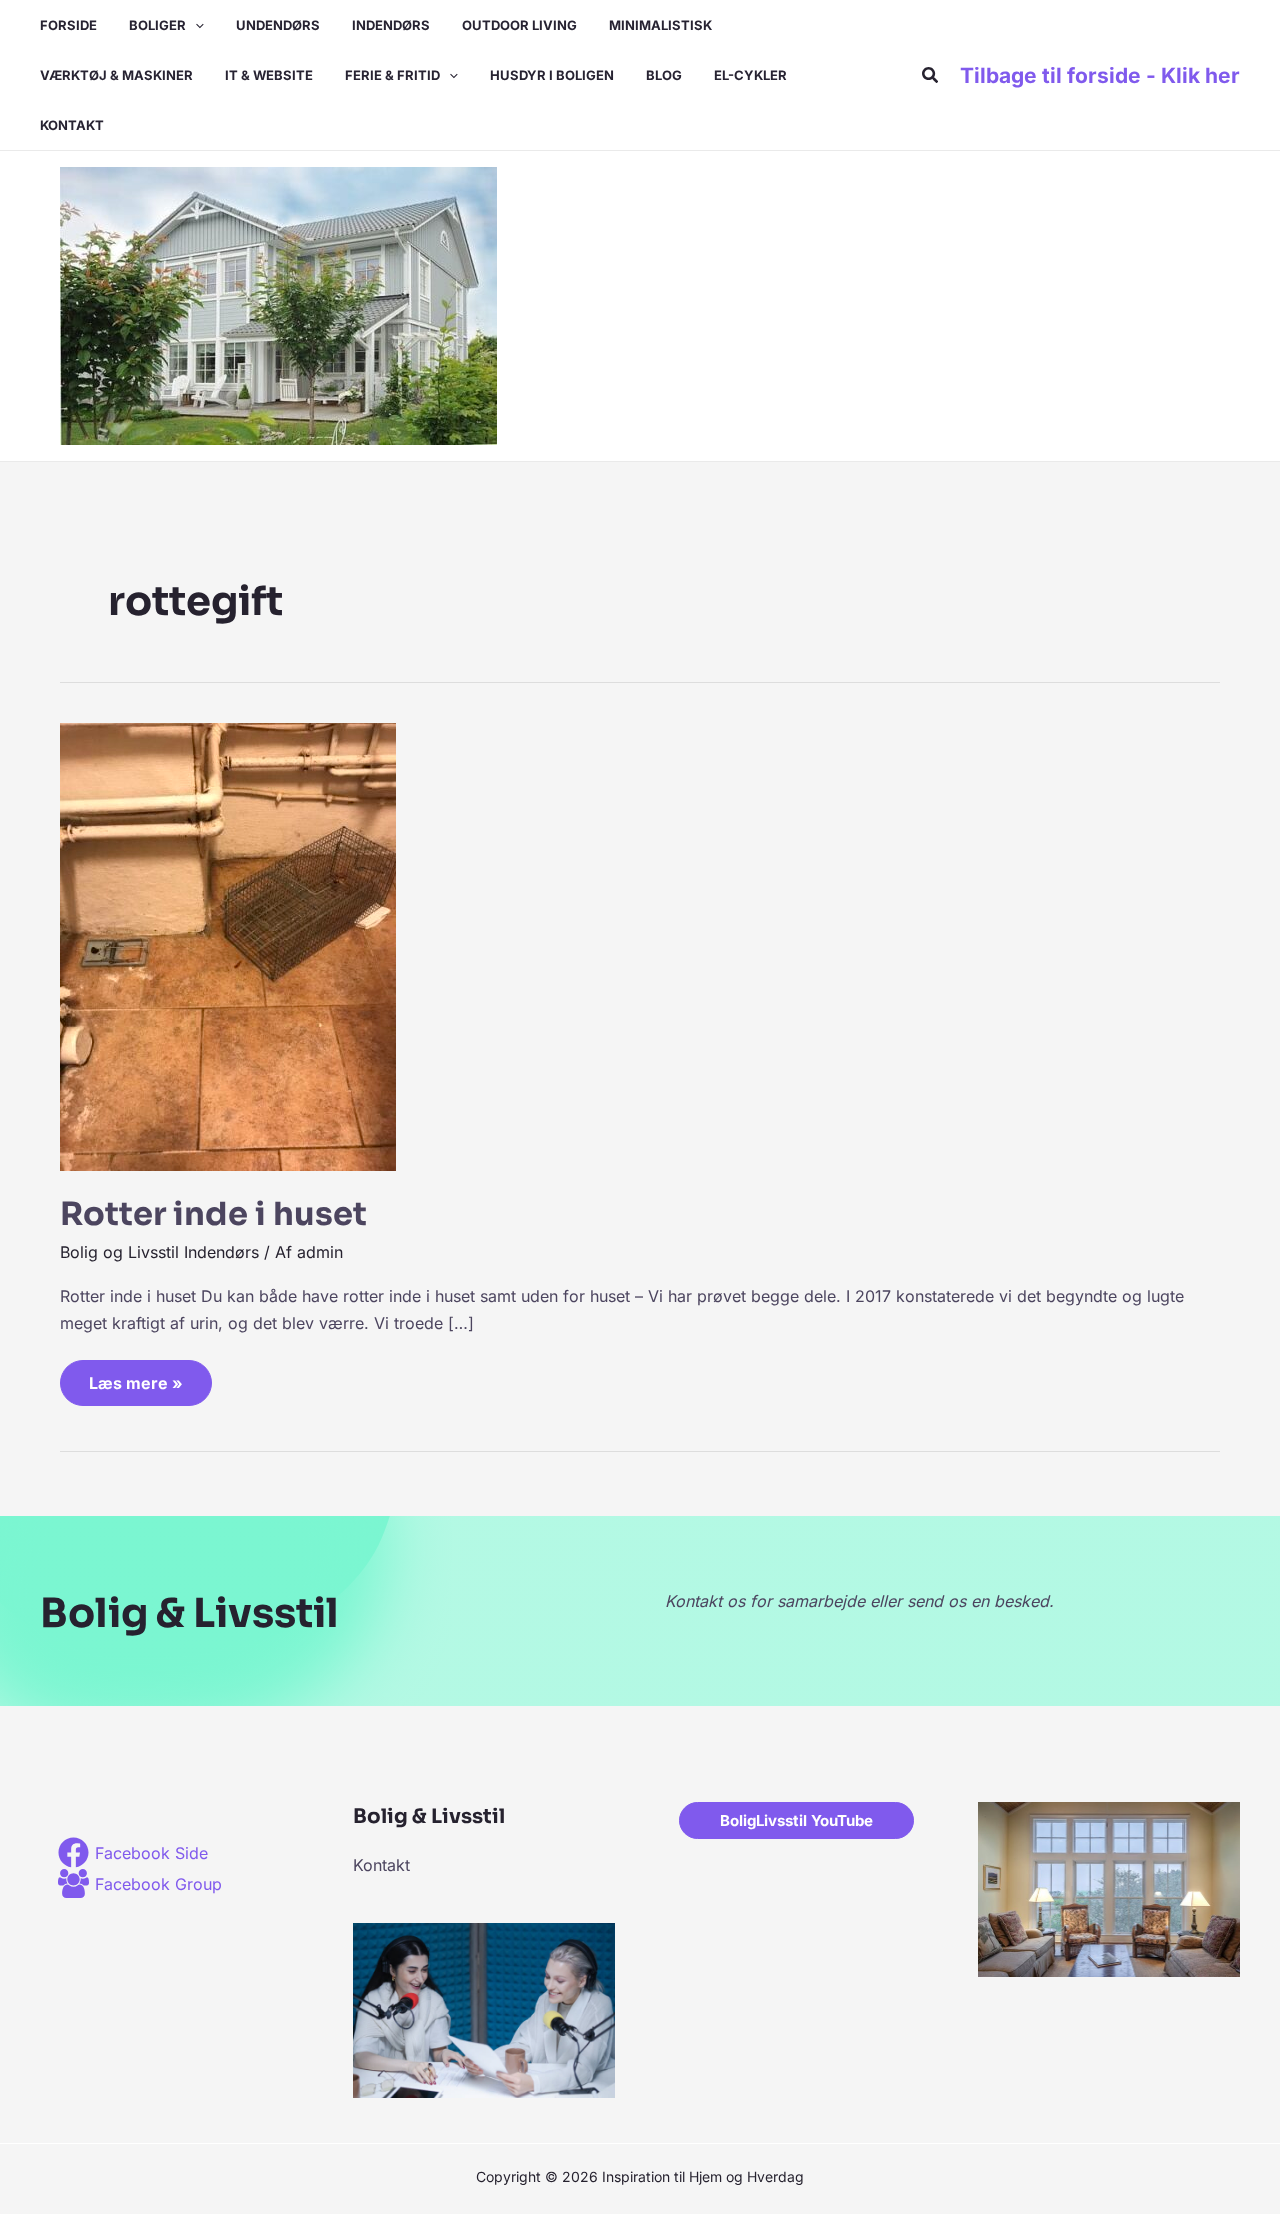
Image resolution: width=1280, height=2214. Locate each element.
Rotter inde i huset (213, 1214)
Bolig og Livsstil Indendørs (159, 1252)
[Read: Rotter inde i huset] (228, 945)
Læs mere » (135, 1376)
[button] (195, 25)
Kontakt (381, 1865)
